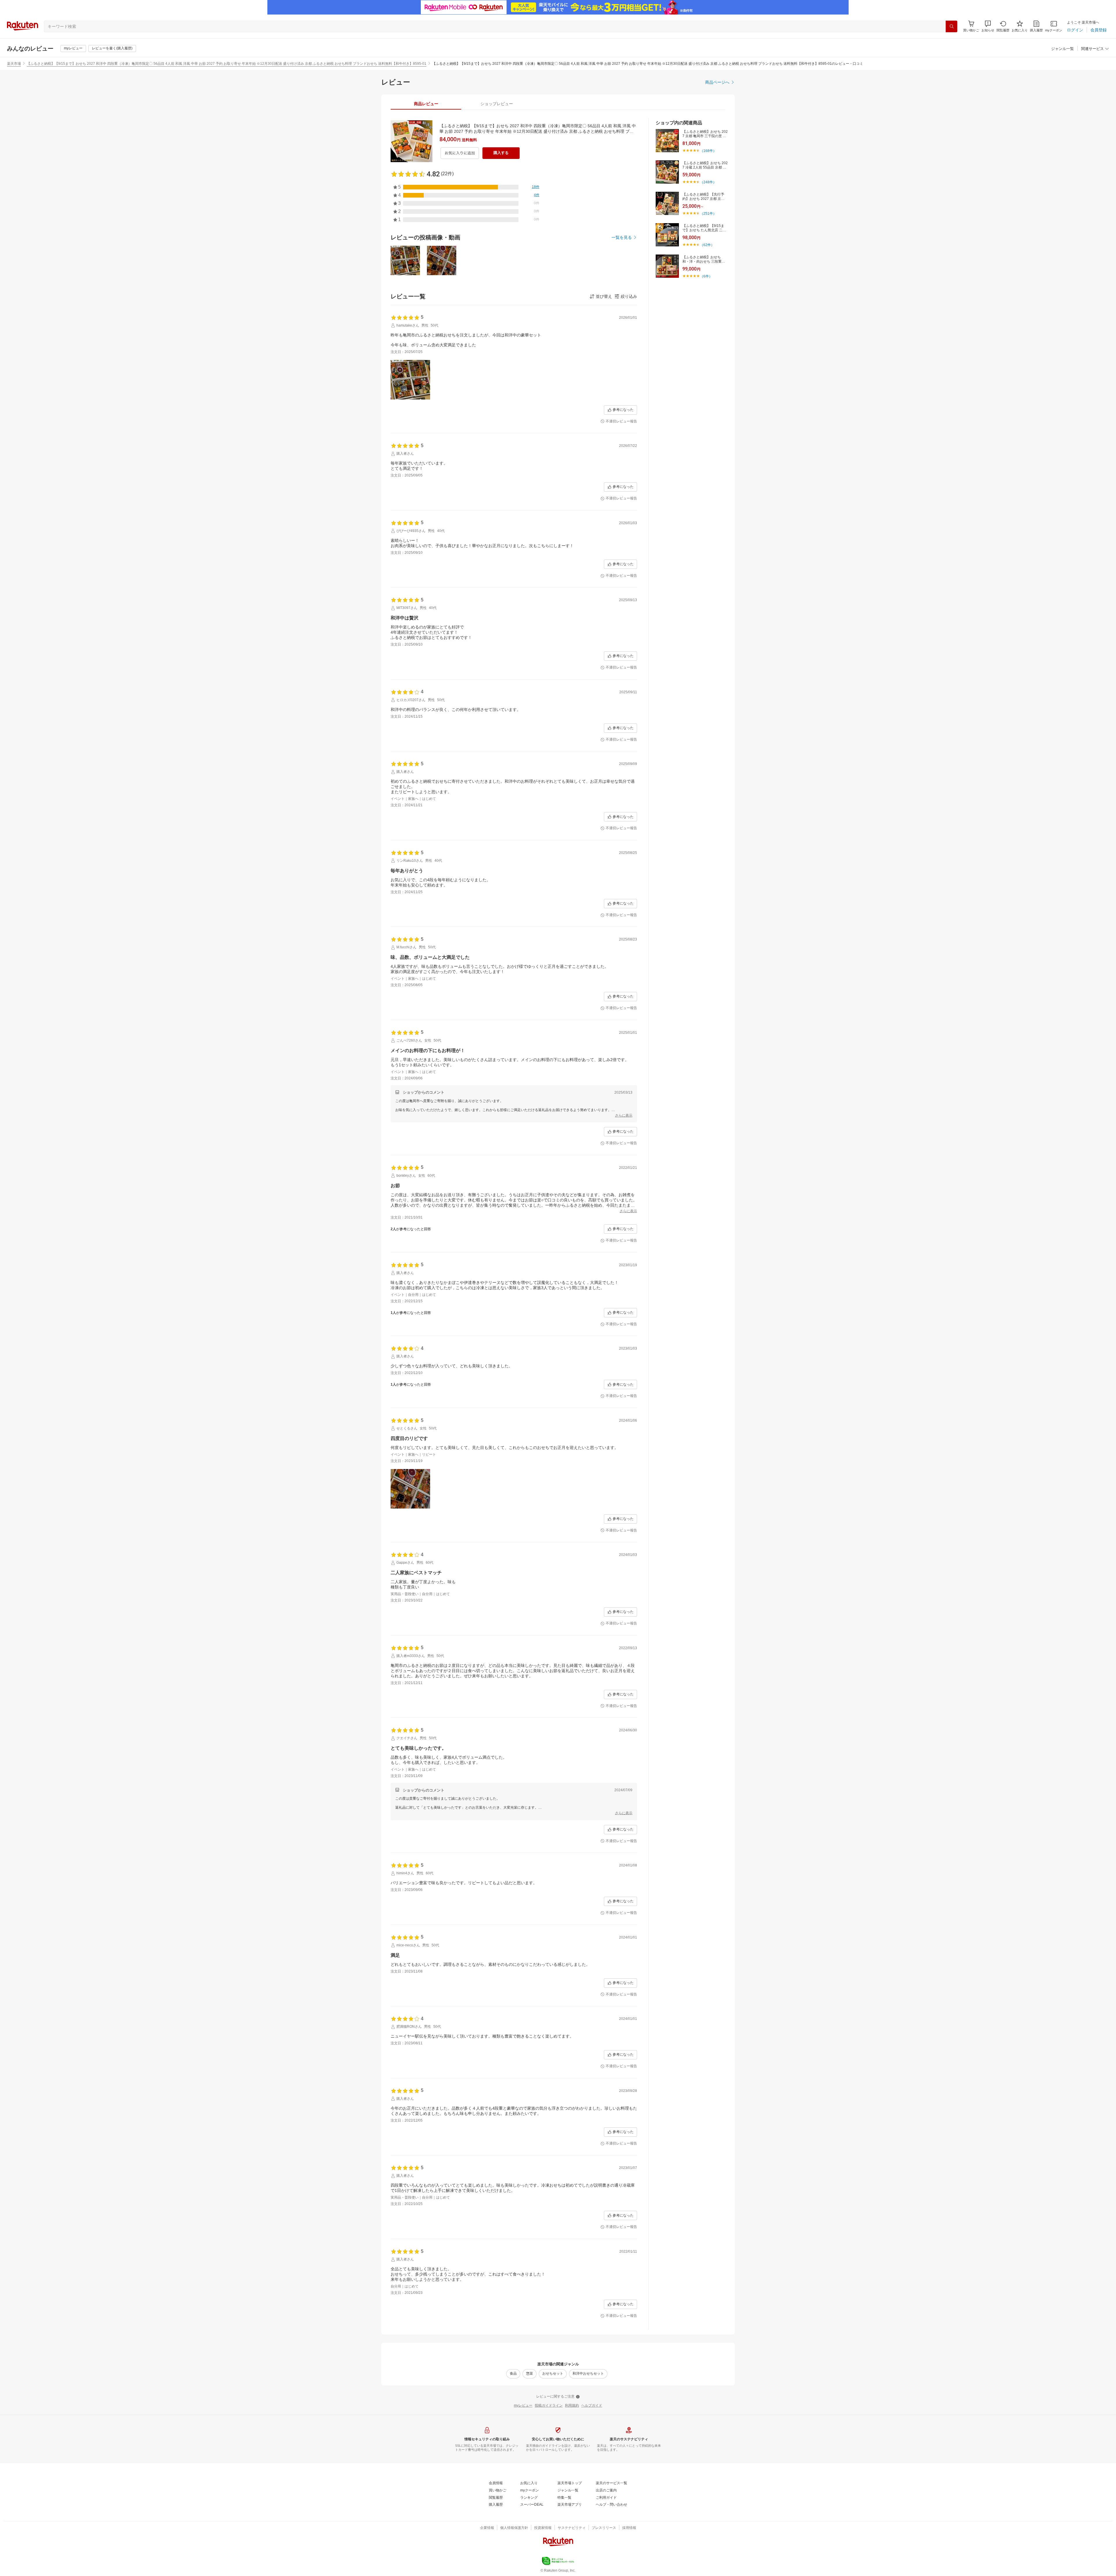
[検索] (952, 26)
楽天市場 (14, 64)
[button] (988, 26)
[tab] (426, 104)
